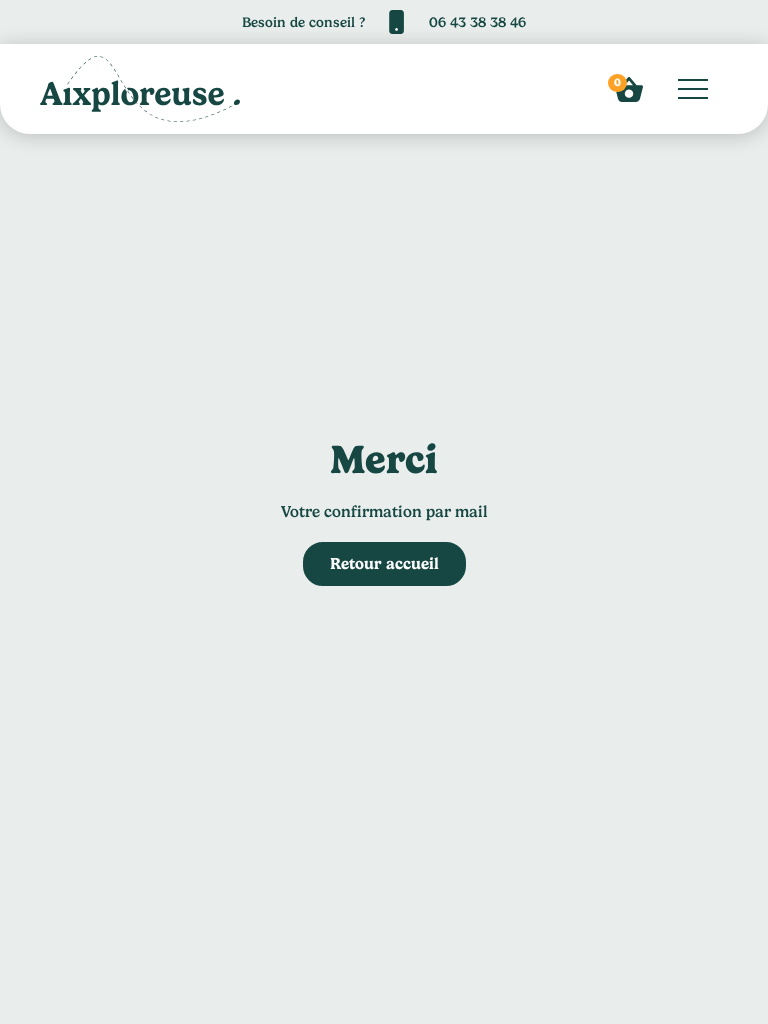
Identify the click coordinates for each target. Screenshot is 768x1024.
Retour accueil (384, 563)
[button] (629, 89)
